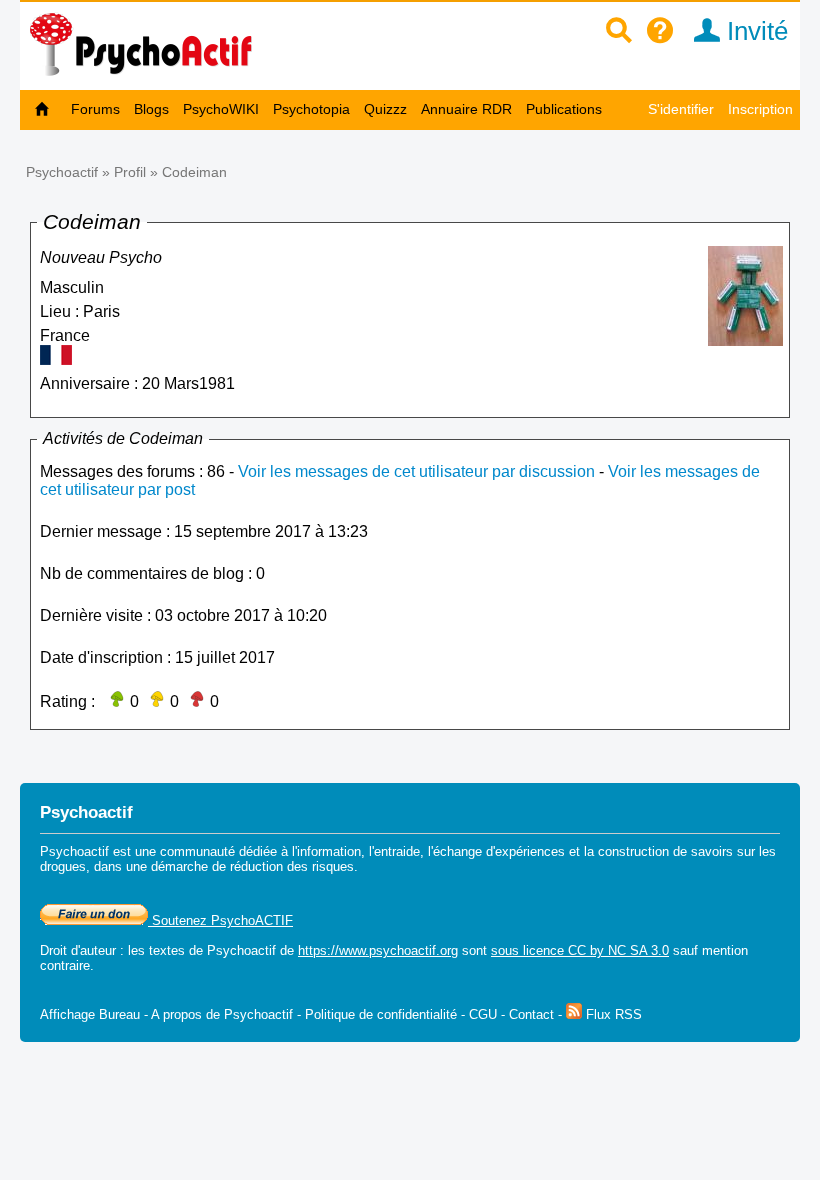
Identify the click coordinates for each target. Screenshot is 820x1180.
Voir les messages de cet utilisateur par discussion (416, 471)
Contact (531, 1014)
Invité (754, 31)
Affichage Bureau (90, 1014)
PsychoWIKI (221, 109)
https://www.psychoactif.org (378, 950)
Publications (564, 109)
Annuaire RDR (466, 109)
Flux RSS (612, 1014)
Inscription (760, 109)
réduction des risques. (294, 866)
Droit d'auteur (78, 950)
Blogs (151, 109)
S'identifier (681, 109)
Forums (95, 109)
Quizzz (385, 109)
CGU (483, 1014)
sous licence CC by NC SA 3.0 (580, 950)
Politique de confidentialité (381, 1014)
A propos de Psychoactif (222, 1014)
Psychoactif (62, 172)
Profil (130, 172)
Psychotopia (311, 109)
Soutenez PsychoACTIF (220, 920)
